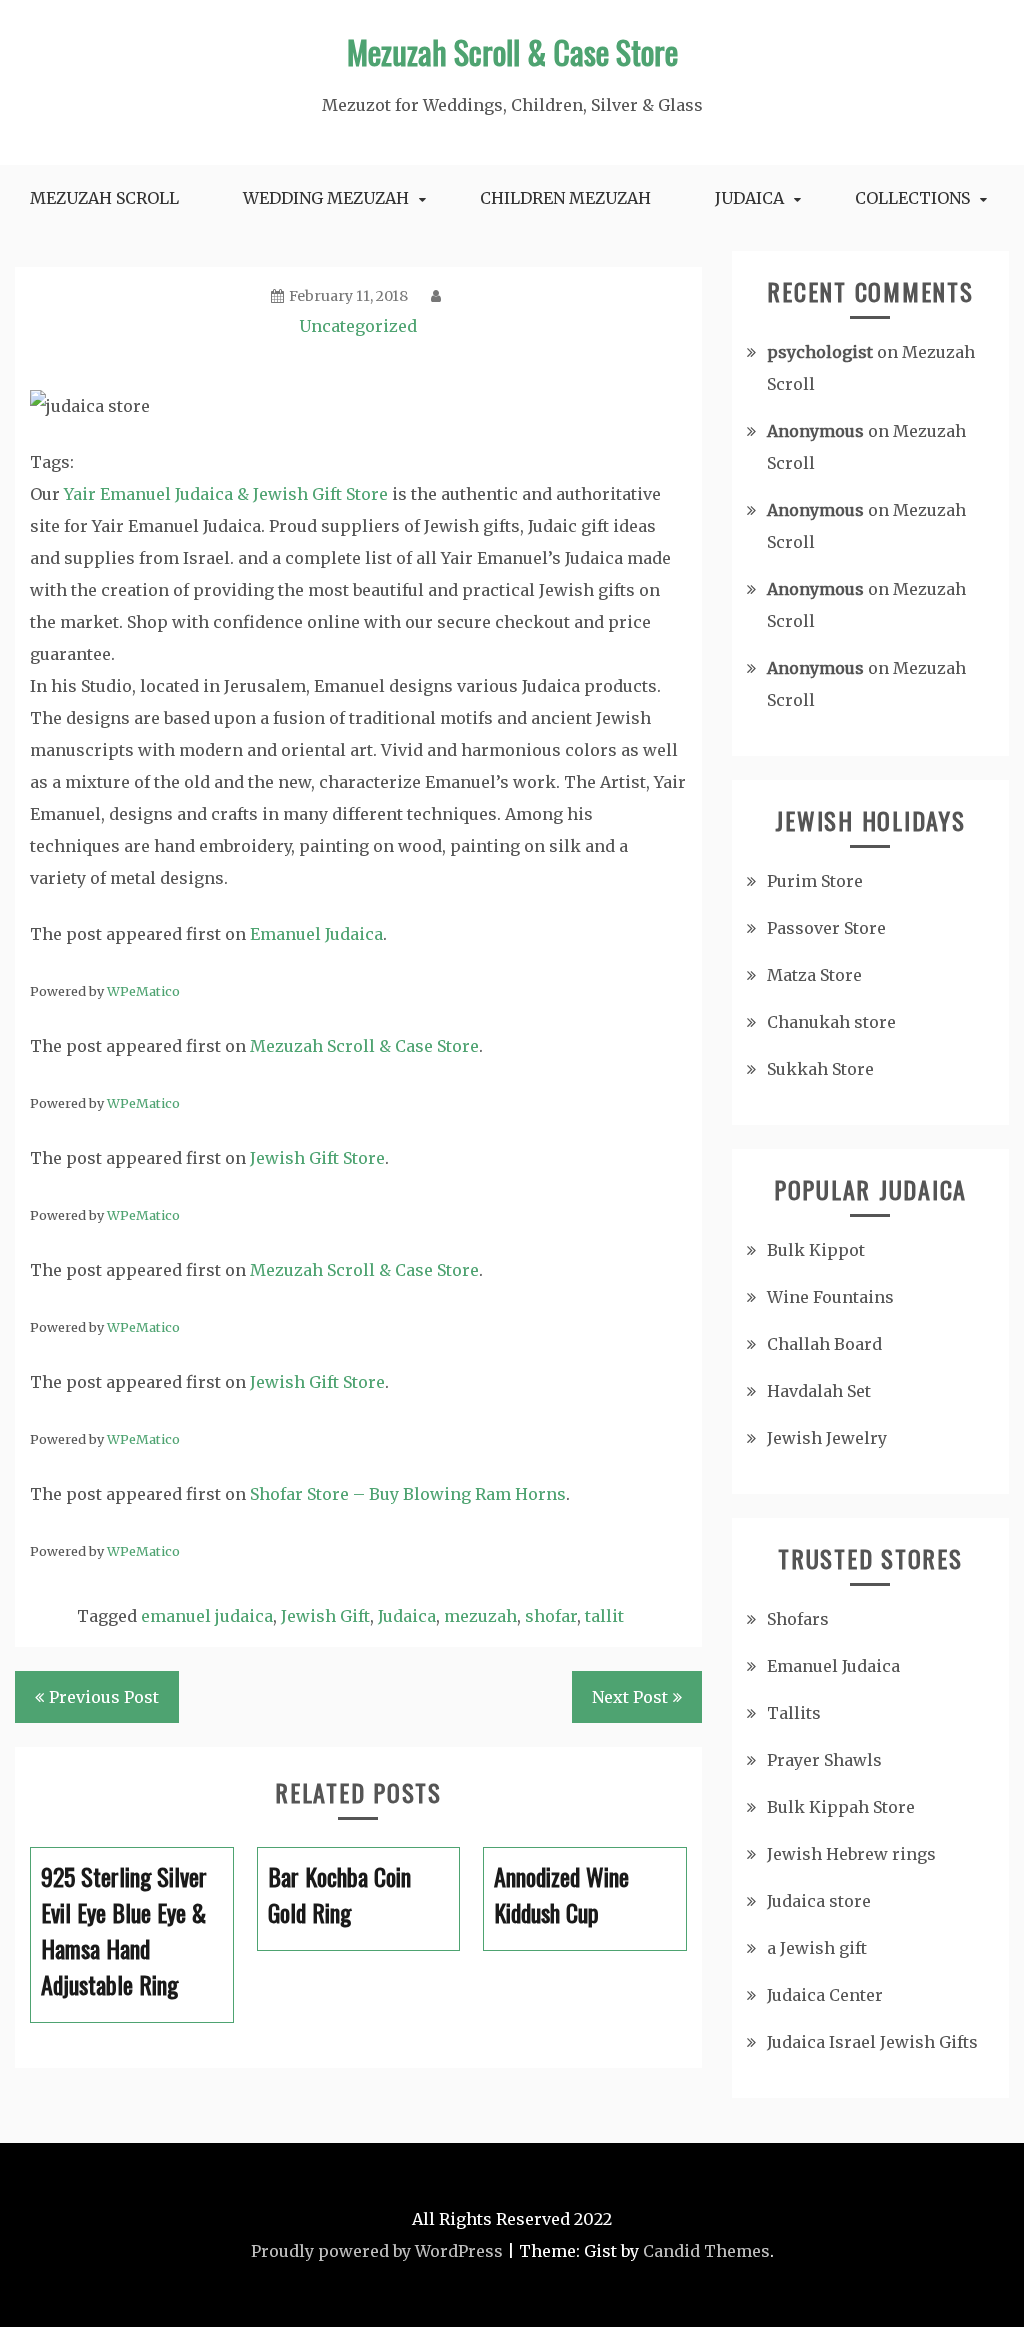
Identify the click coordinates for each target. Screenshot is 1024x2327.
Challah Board (824, 1344)
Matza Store (814, 975)
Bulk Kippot (816, 1250)
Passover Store (826, 928)
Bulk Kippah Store (841, 1807)
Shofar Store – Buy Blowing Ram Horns (408, 1494)
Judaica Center (825, 1995)
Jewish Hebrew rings (851, 1854)
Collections (912, 198)
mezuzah (480, 1616)
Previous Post (104, 1697)
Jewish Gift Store (317, 1158)
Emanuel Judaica (316, 934)
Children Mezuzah (565, 198)
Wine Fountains (830, 1297)
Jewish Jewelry (827, 1438)
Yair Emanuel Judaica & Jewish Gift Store (226, 494)
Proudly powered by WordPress (377, 2251)
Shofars (798, 1619)
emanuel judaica (207, 1616)
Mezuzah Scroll (104, 198)
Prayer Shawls (824, 1760)
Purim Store (815, 881)
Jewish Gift (325, 1616)
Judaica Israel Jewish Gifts (872, 2042)
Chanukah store (831, 1022)
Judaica (749, 198)
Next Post (630, 1697)
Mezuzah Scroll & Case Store (512, 51)
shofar (551, 1616)
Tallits (794, 1713)
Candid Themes (706, 2251)
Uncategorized (358, 326)
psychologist (820, 352)
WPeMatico (143, 991)
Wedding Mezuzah (326, 198)
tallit (604, 1616)
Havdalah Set (819, 1391)
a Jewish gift (817, 1948)
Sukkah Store (820, 1069)
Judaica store (819, 1901)
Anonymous (815, 431)
